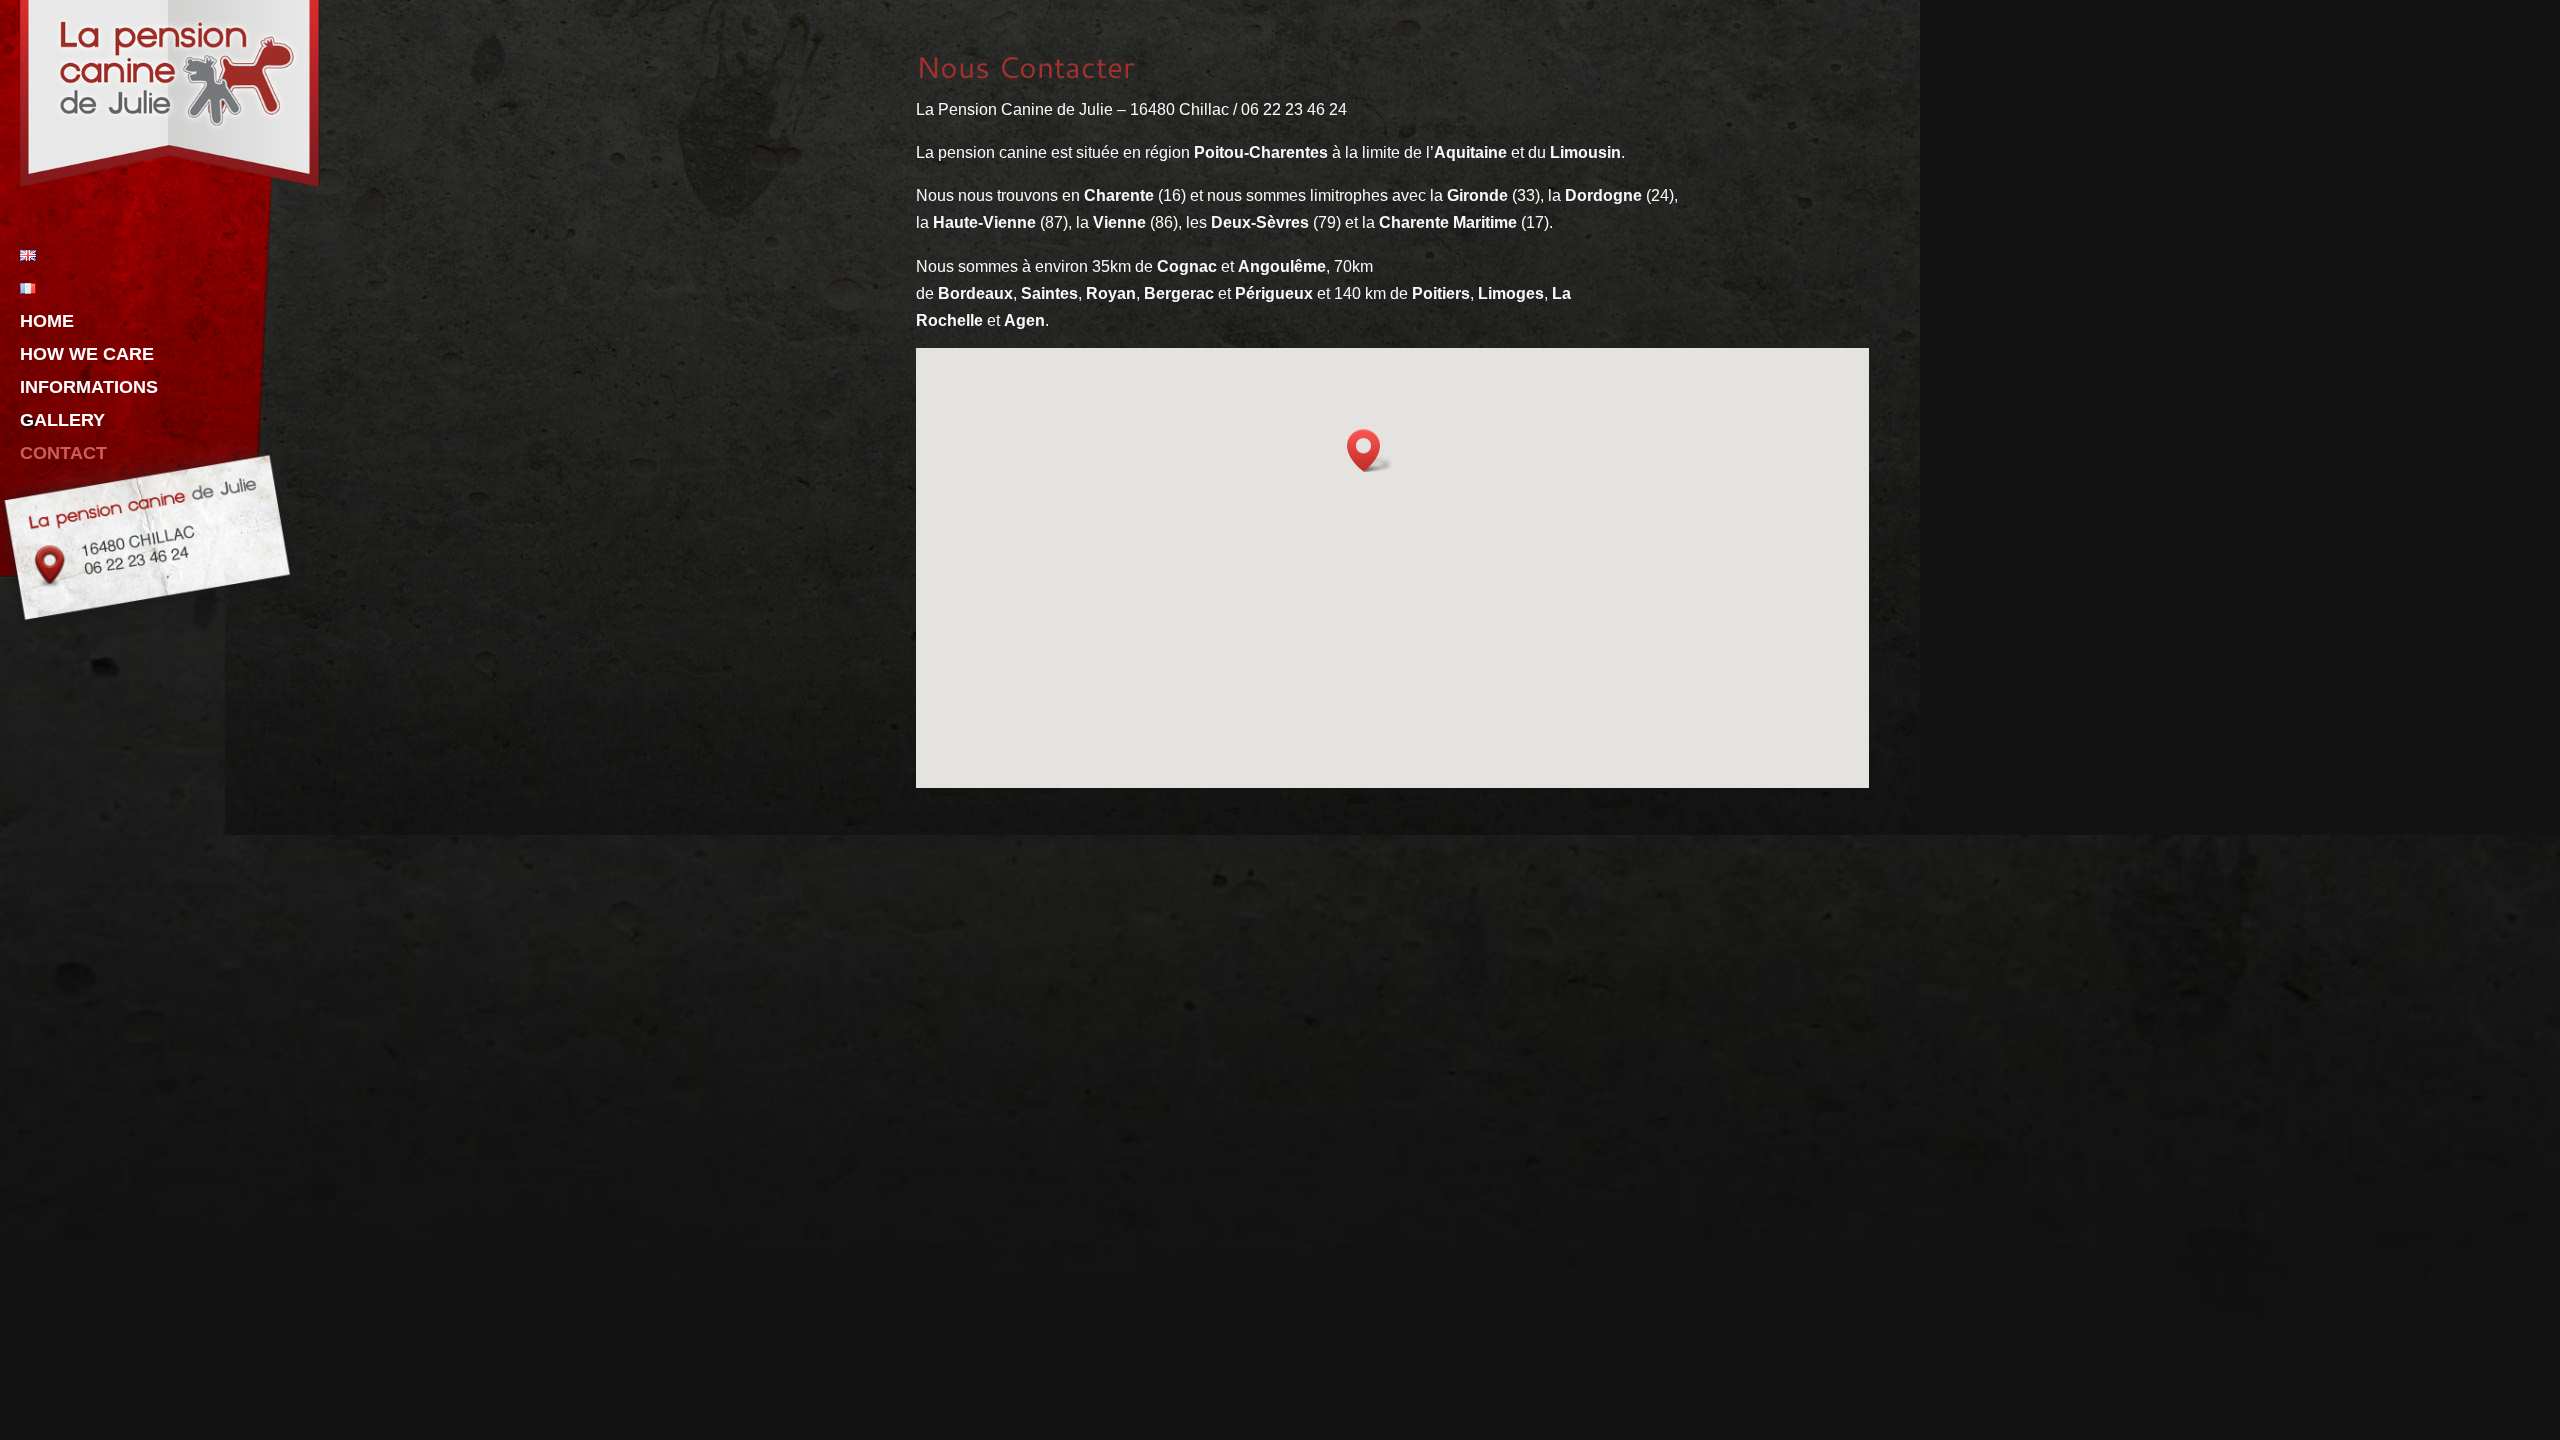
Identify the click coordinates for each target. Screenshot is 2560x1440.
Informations (89, 388)
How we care (87, 355)
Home (47, 322)
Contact (63, 454)
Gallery (62, 421)
